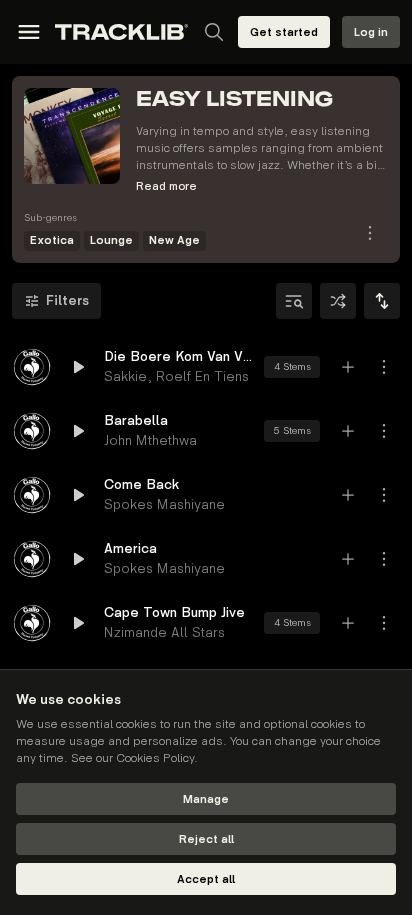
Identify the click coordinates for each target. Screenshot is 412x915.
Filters (67, 300)
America (130, 548)
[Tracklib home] (121, 32)
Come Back (141, 484)
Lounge (111, 240)
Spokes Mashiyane (164, 504)
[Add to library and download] (348, 367)
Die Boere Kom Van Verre (178, 356)
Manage (206, 799)
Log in (371, 32)
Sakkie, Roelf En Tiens (176, 376)
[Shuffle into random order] (338, 301)
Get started (284, 32)
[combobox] (382, 301)
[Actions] (370, 233)
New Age (174, 240)
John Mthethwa (150, 440)
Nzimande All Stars (164, 632)
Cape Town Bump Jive (174, 612)
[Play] (32, 367)
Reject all (206, 839)
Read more (166, 186)
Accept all (206, 879)
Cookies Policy (155, 758)
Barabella (136, 420)
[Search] (214, 32)
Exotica (52, 240)
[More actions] (384, 367)
